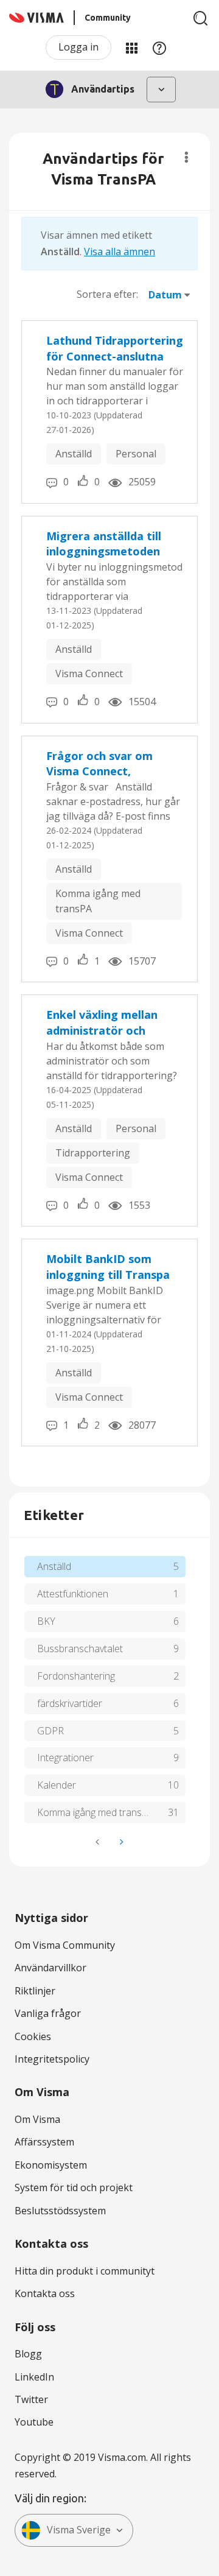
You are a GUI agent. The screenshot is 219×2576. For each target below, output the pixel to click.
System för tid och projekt (74, 2187)
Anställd (74, 454)
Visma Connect (89, 674)
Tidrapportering (93, 1153)
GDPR (50, 1731)
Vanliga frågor (48, 2013)
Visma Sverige (79, 2530)
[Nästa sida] (120, 1842)
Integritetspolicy (52, 2059)
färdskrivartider (70, 1703)
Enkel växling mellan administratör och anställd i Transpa (102, 1023)
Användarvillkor (50, 1968)
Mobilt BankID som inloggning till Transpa (108, 1267)
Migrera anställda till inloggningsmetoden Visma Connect (104, 544)
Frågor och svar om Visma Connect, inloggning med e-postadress (99, 764)
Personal (136, 454)
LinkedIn (34, 2377)
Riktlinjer (35, 1991)
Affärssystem (44, 2142)
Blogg (28, 2354)
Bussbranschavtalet (80, 1649)
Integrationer (65, 1758)
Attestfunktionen (73, 1594)
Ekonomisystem (51, 2165)
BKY (46, 1621)
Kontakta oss (45, 2293)
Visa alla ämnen (120, 252)
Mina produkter (131, 48)
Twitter (31, 2399)
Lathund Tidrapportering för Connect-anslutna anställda (115, 349)
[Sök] (201, 18)
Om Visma (37, 2119)
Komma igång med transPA (98, 901)
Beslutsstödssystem (60, 2211)
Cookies (33, 2036)
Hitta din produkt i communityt (85, 2271)
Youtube (34, 2422)
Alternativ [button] (186, 157)
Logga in (78, 47)
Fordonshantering (76, 1676)
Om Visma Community (65, 1945)
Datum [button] (165, 295)
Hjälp (159, 48)
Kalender (57, 1785)
